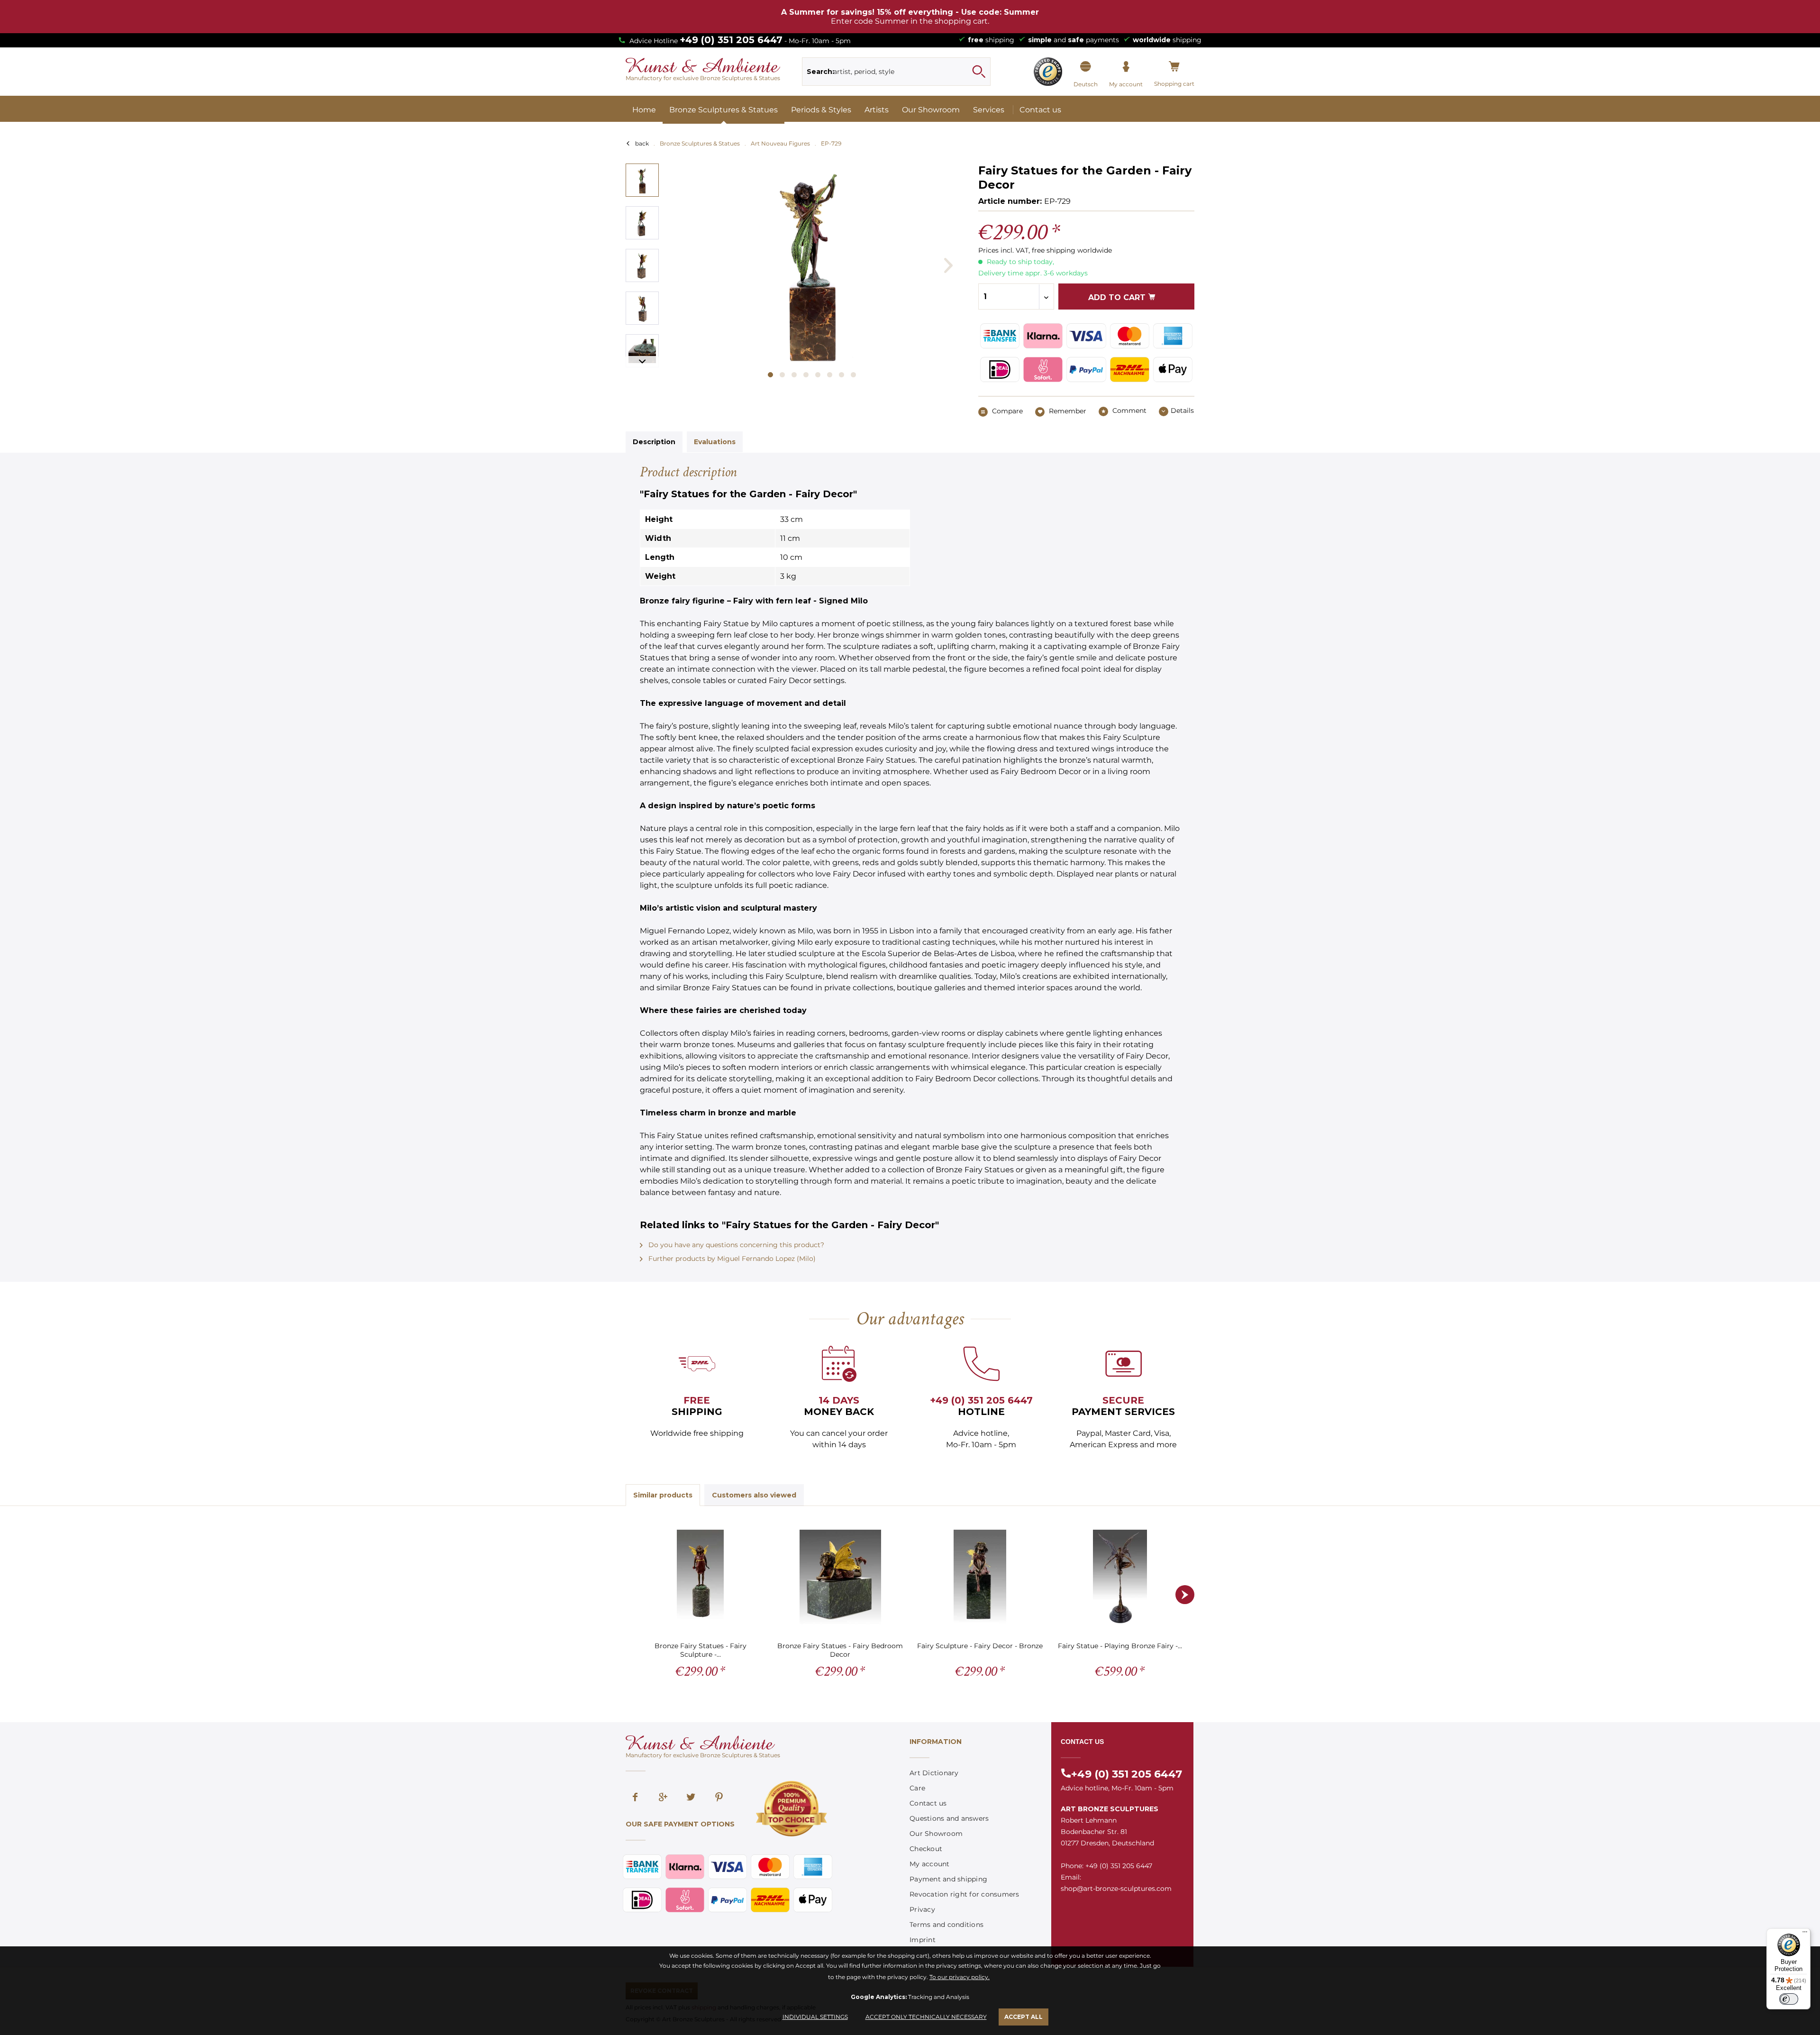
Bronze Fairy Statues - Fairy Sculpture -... (701, 1650)
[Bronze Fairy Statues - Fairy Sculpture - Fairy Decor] (700, 1577)
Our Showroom (936, 1834)
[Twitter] (691, 1798)
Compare (1006, 411)
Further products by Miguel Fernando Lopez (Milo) (731, 1259)
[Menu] (1805, 1934)
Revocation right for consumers (965, 1894)
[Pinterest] (719, 1798)
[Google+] (663, 1798)
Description (654, 442)
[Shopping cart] (1174, 67)
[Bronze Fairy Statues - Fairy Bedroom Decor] (840, 1577)
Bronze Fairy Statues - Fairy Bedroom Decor (840, 1650)
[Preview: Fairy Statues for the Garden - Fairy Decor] (642, 180)
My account (930, 1864)
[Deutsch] (1086, 67)
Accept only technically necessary (926, 2017)
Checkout (926, 1849)
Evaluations (715, 442)
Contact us (928, 1803)
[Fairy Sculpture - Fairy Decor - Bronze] (980, 1577)
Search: (820, 72)
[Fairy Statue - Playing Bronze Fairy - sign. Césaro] (1120, 1577)
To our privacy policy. (960, 1977)
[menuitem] (896, 72)
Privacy (922, 1909)
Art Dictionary (934, 1773)
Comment (1128, 411)
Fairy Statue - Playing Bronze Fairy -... (1120, 1646)
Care (917, 1788)
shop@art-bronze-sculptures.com (1116, 1889)
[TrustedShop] (1048, 72)
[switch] (1789, 1999)
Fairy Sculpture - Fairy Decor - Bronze (980, 1646)
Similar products (663, 1495)
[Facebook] (635, 1798)
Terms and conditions (946, 1925)
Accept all (1024, 2017)
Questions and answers (949, 1818)
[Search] (979, 72)
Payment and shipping (948, 1879)
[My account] (1126, 67)
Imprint (923, 1940)
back (642, 143)
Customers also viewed (754, 1495)
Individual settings (815, 2017)
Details (1182, 411)
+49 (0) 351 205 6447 (731, 40)
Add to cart (1118, 297)
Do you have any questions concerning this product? (735, 1245)
